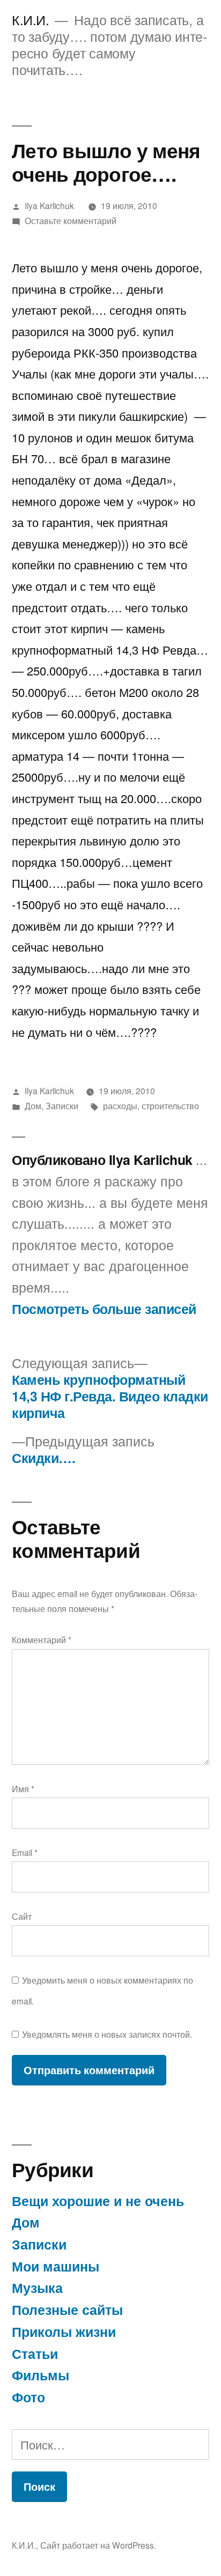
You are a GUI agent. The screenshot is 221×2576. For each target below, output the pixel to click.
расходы (120, 1105)
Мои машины (56, 2266)
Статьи (35, 2354)
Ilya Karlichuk (49, 205)
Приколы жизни (64, 2332)
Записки (62, 1105)
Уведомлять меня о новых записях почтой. (107, 2034)
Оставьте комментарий (71, 220)
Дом (33, 1105)
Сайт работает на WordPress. (98, 2545)
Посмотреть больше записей (104, 1309)
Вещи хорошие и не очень (98, 2201)
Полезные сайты (67, 2310)
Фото (28, 2397)
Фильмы (40, 2375)
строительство (170, 1105)
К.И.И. (30, 20)
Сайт (22, 1916)
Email (25, 1852)
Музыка (37, 2288)
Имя (23, 1788)
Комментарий (42, 1639)
